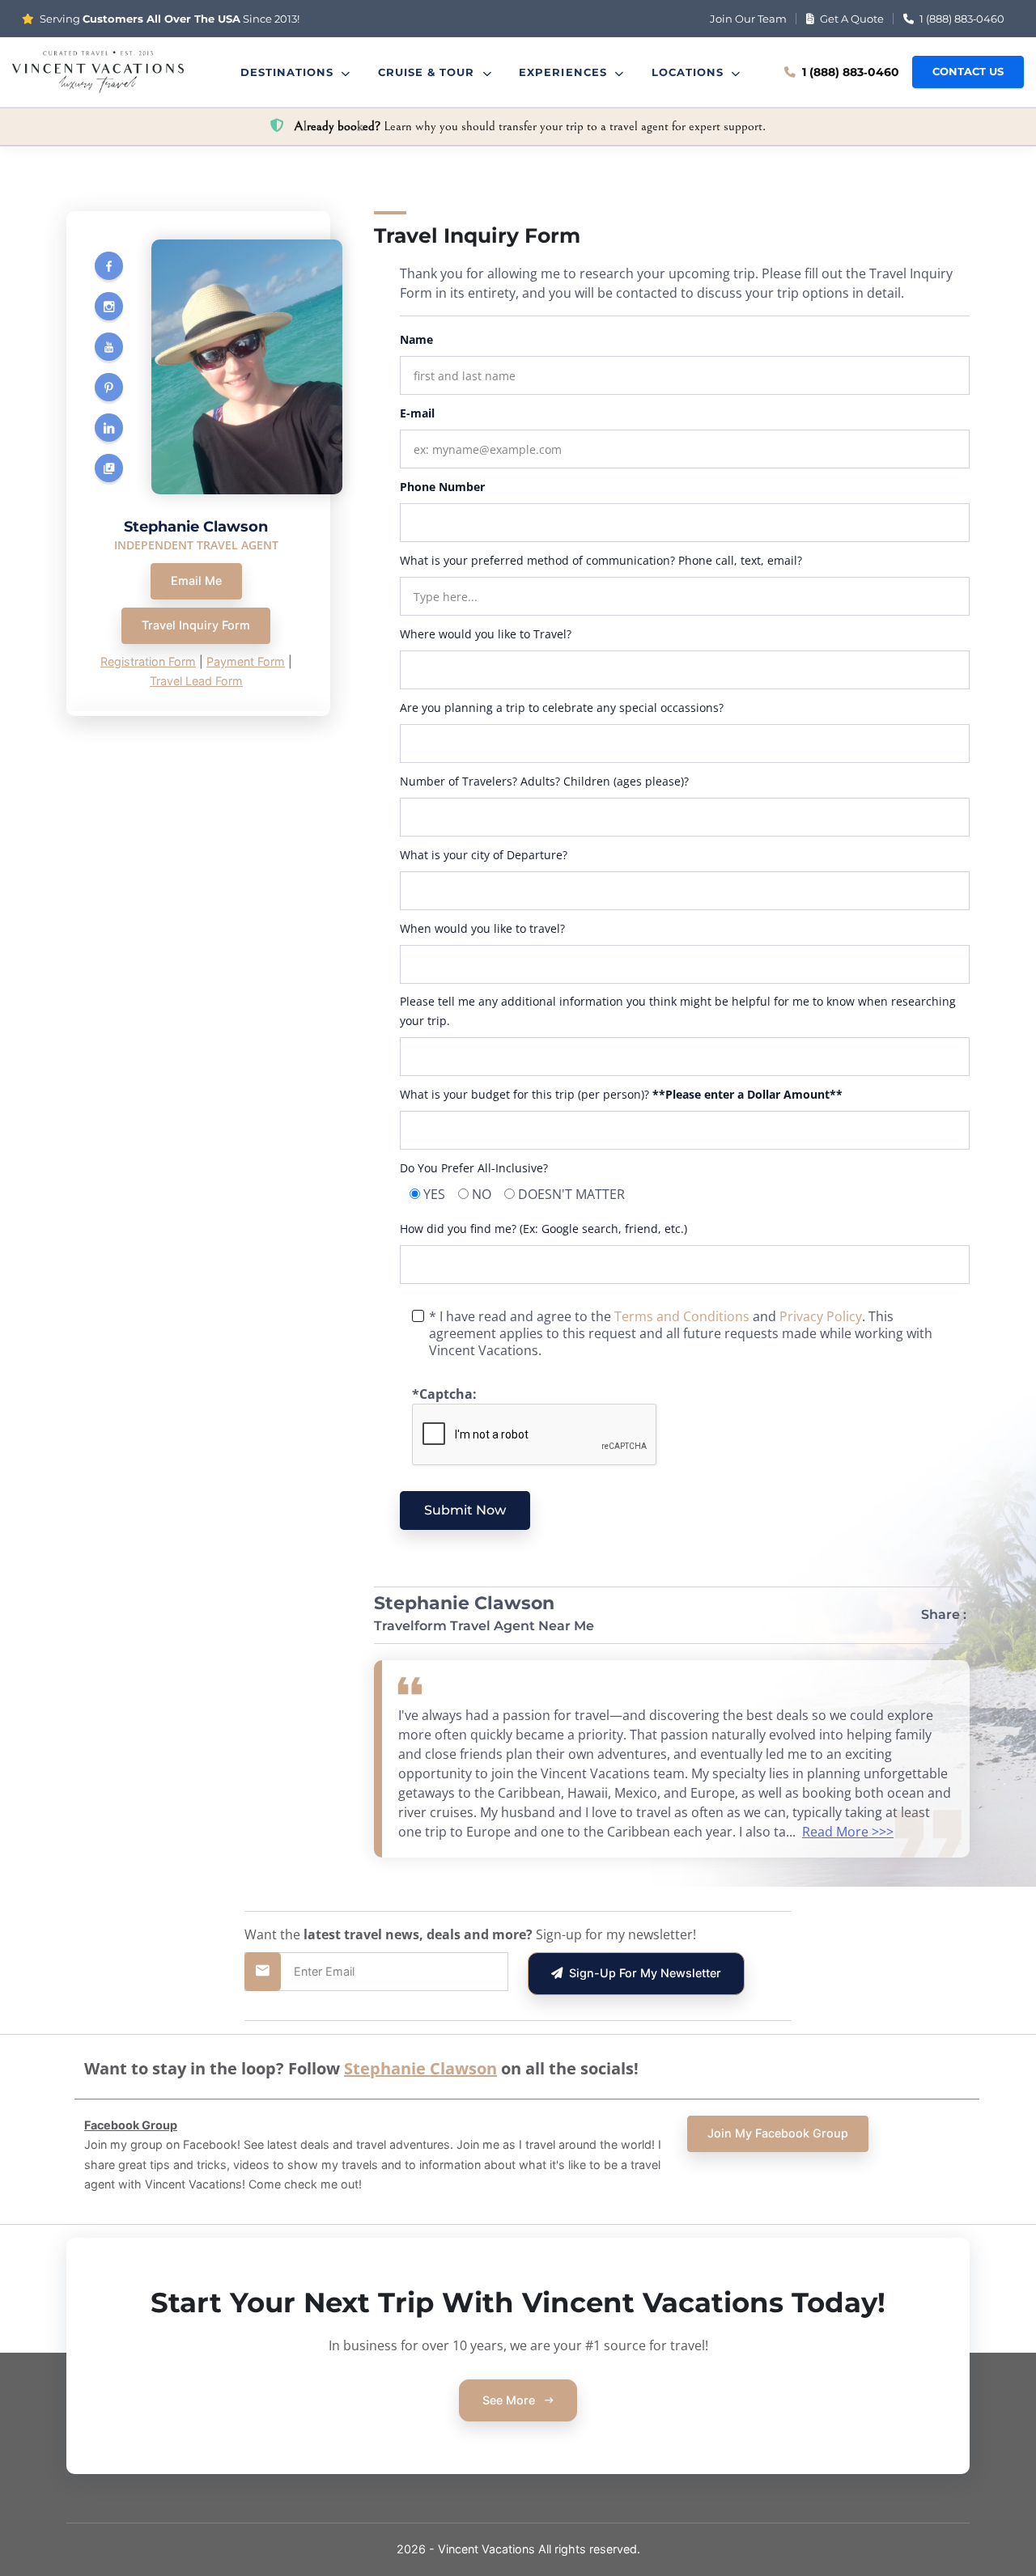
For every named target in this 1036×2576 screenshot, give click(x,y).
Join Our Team (748, 19)
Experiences (565, 72)
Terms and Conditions (682, 1316)
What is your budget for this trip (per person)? (621, 1094)
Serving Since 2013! (168, 19)
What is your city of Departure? (484, 855)
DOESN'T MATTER (571, 1194)
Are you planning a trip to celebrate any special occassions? (562, 708)
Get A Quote (851, 19)
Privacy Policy (821, 1316)
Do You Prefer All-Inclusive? (474, 1168)
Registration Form (148, 661)
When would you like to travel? (482, 928)
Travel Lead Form (196, 681)
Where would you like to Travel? (486, 634)
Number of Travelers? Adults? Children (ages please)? (544, 781)
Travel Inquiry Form (196, 625)
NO (482, 1194)
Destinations (289, 72)
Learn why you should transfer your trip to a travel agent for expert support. (530, 126)
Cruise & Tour (429, 72)
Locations (690, 72)
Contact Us (968, 72)
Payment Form (246, 661)
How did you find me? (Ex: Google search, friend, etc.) (543, 1229)
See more (510, 2400)
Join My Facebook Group (778, 2133)
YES (434, 1194)
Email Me (196, 580)
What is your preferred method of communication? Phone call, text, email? (601, 560)
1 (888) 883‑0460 (961, 19)
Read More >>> (848, 1832)
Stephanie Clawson (420, 2068)
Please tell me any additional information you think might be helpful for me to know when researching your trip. (678, 1011)
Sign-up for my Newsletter (642, 1973)
